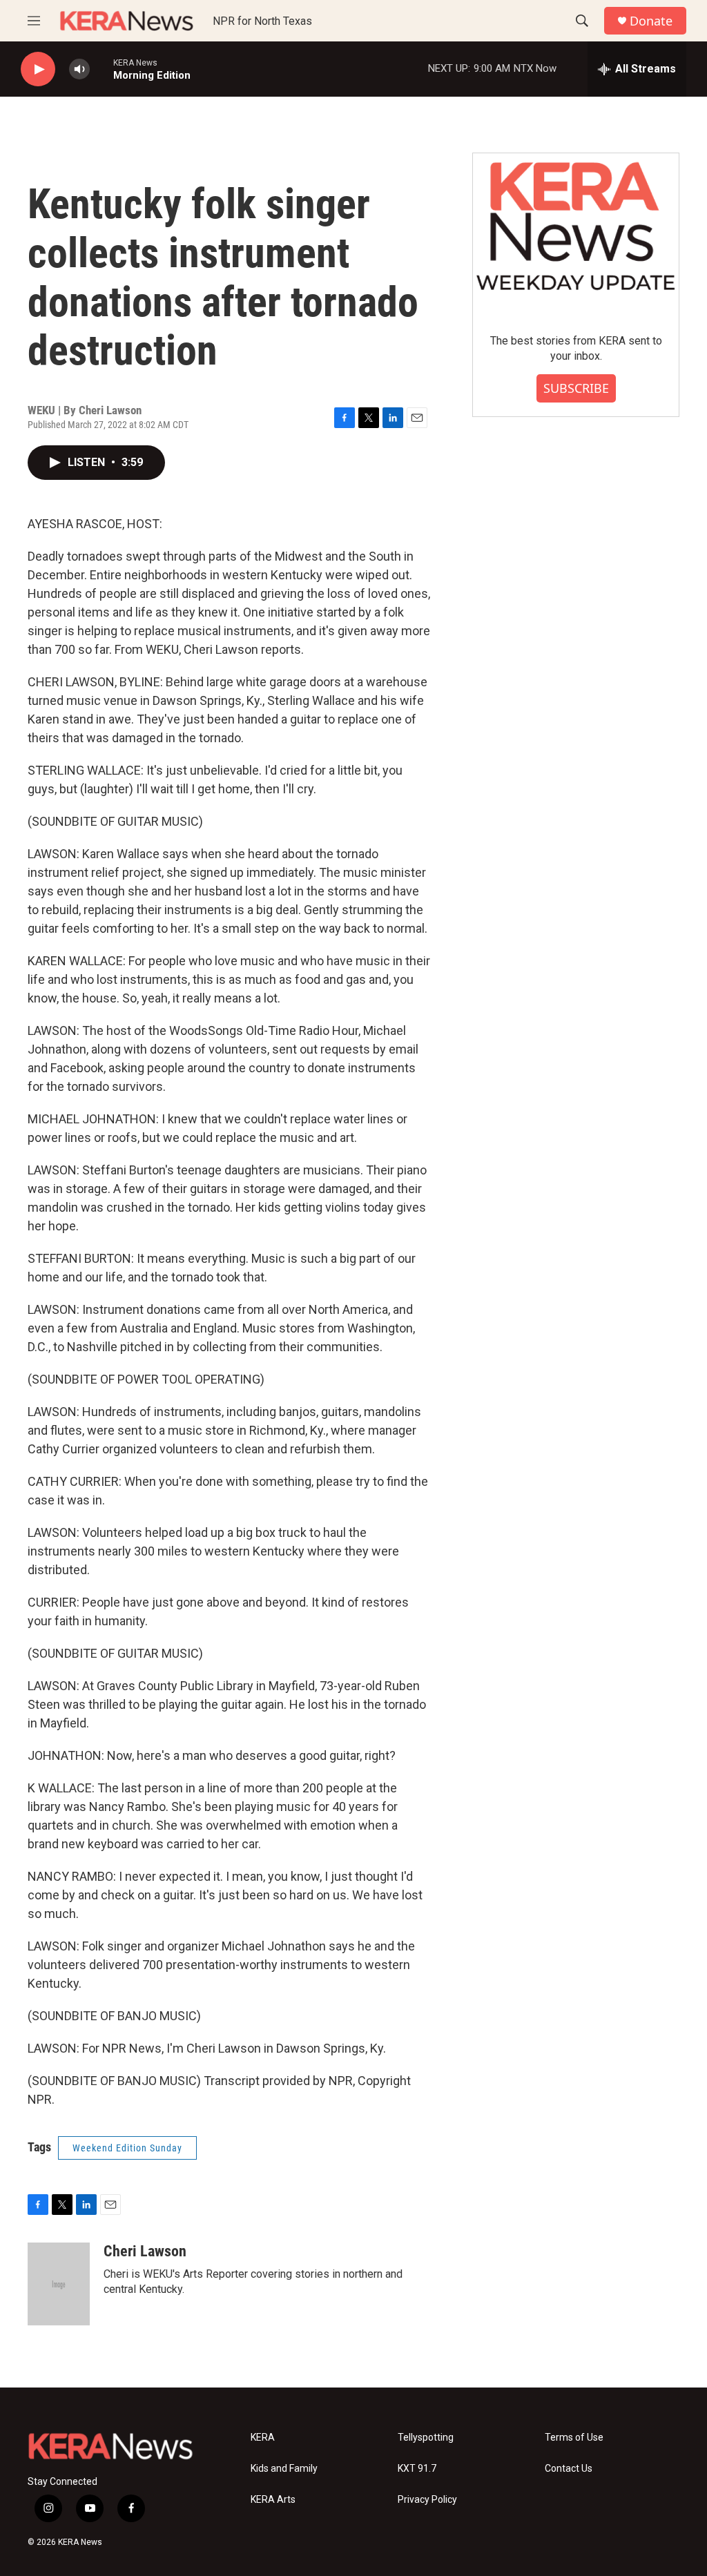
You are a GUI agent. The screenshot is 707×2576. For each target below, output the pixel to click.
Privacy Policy (427, 2500)
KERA (263, 2438)
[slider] (101, 69)
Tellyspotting (426, 2438)
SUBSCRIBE (576, 388)
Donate (651, 21)
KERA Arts (273, 2500)
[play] (38, 69)
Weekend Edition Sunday (127, 2148)
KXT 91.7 (417, 2469)
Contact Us (569, 2469)
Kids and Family (284, 2469)
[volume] (79, 69)
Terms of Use (574, 2438)
